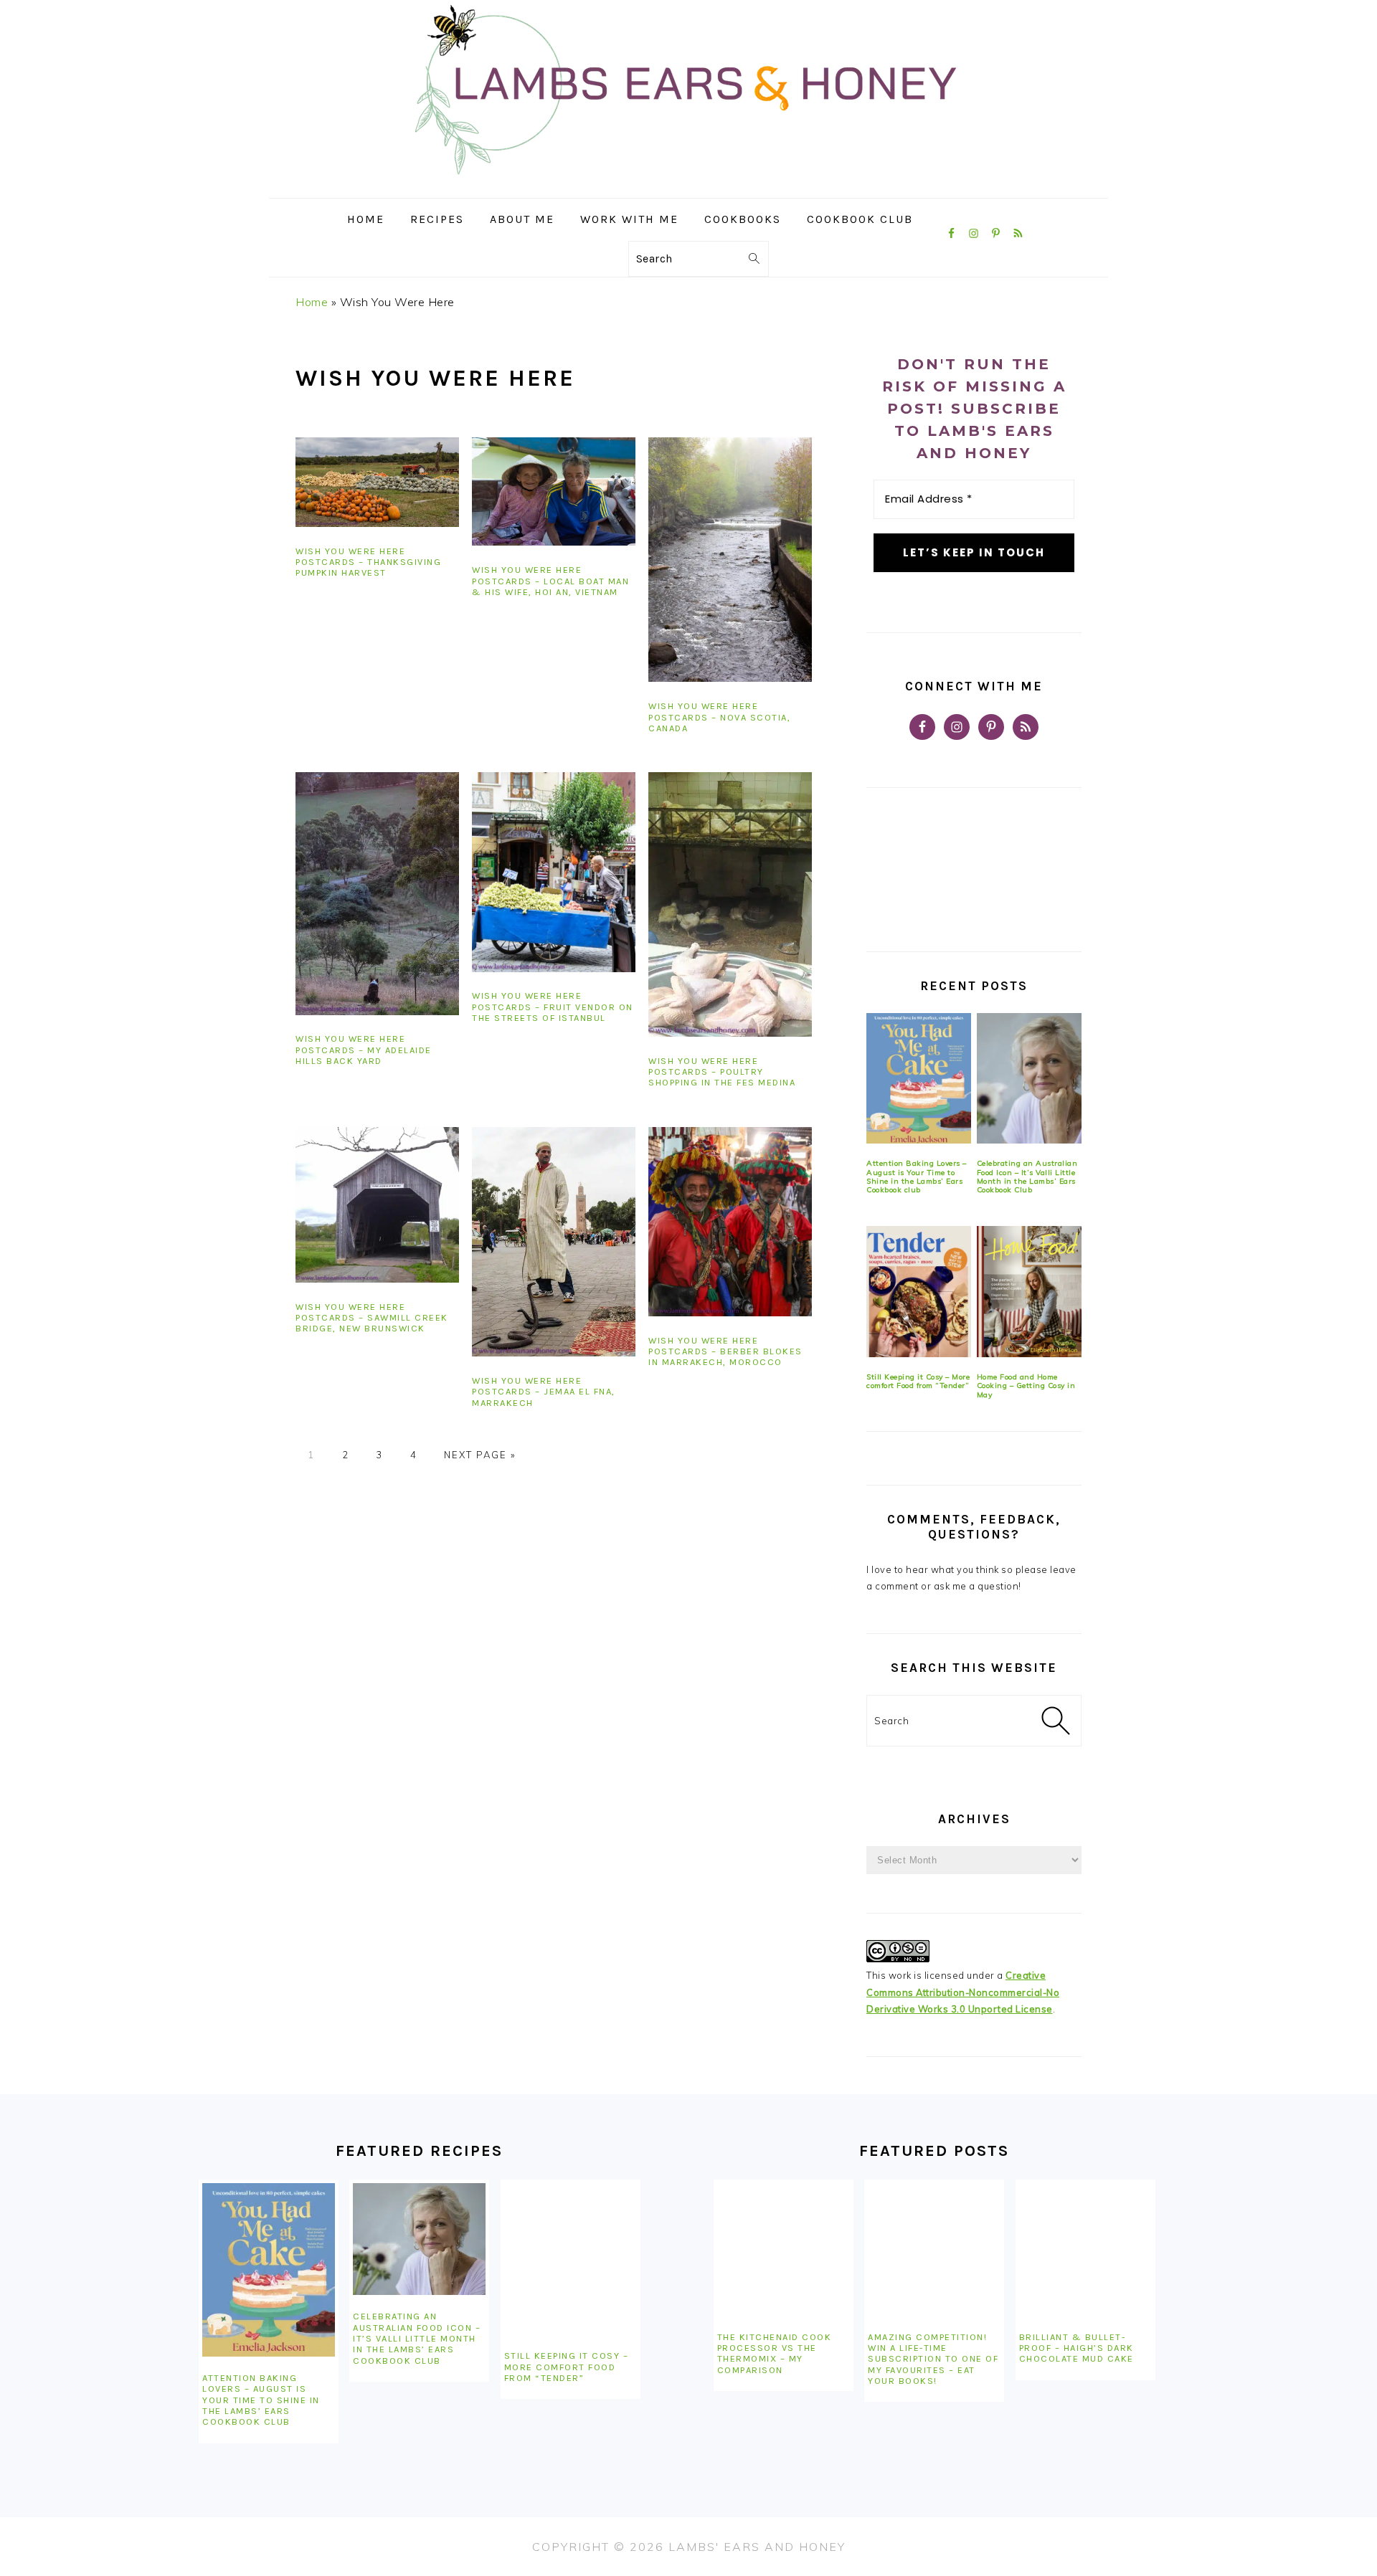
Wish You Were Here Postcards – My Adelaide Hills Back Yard (364, 1050)
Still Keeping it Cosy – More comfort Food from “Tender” (918, 1381)
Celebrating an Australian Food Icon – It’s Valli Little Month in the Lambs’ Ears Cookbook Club (1027, 1177)
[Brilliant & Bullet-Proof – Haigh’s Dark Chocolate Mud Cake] (1085, 2249)
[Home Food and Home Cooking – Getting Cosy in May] (1029, 1292)
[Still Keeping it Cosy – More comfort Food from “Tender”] (919, 1292)
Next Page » (480, 1455)
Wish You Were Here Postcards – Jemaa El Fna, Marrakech (544, 1392)
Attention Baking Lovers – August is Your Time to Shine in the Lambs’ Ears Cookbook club (917, 1177)
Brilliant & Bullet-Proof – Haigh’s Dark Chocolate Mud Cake (1076, 2348)
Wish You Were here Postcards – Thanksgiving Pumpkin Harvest (368, 562)
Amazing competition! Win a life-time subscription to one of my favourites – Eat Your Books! (933, 2359)
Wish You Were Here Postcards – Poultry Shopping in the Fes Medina (722, 1072)
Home (312, 302)
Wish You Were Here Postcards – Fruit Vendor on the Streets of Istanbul (553, 1007)
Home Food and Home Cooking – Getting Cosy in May (1026, 1386)
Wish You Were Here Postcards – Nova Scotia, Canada (719, 717)
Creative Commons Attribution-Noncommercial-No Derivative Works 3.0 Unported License (963, 1992)
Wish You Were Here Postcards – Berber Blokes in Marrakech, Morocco (725, 1351)
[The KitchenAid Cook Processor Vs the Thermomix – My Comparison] (784, 2249)
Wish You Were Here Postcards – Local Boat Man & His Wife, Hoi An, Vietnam (550, 581)
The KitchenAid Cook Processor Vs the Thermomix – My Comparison (775, 2353)
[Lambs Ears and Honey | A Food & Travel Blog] (688, 187)
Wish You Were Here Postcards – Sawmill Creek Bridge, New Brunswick (372, 1318)
